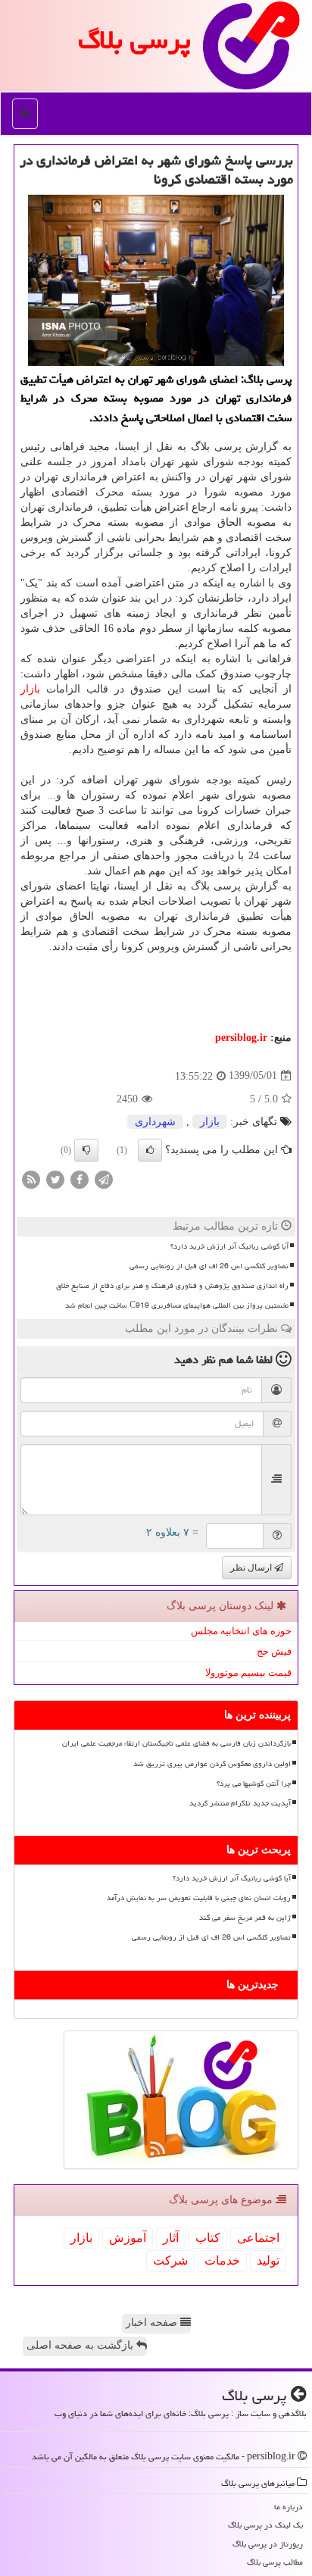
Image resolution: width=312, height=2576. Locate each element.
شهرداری (155, 1122)
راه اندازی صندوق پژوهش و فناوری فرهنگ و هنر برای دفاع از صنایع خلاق (172, 1286)
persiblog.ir (241, 1038)
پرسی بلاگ (134, 40)
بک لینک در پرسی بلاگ (265, 2525)
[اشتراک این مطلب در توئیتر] (55, 1179)
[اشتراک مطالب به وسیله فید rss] (31, 1179)
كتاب (208, 2238)
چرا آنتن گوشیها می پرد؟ (254, 1784)
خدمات (222, 2260)
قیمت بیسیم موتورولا (248, 1673)
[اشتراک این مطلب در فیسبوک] (80, 1179)
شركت (170, 2260)
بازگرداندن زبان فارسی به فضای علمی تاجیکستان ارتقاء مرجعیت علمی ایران (176, 1743)
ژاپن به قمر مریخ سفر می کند (245, 1918)
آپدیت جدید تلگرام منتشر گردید (240, 1803)
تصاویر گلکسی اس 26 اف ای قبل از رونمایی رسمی (209, 1266)
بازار (30, 689)
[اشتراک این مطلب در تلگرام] (104, 1179)
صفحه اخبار (153, 2323)
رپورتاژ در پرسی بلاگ (268, 2544)
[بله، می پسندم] (150, 1150)
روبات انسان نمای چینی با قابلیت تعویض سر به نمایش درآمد (199, 1898)
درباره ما (289, 2507)
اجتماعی (258, 2238)
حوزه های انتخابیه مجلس (241, 1631)
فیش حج (274, 1651)
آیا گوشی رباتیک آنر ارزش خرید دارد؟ (229, 1246)
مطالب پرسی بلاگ (275, 2562)
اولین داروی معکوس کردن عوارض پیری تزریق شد (212, 1764)
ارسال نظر (252, 1568)
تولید (268, 2260)
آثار (171, 2238)
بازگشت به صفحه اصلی (81, 2345)
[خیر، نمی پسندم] (86, 1150)
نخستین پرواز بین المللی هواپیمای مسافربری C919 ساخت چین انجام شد (177, 1305)
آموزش (128, 2238)
